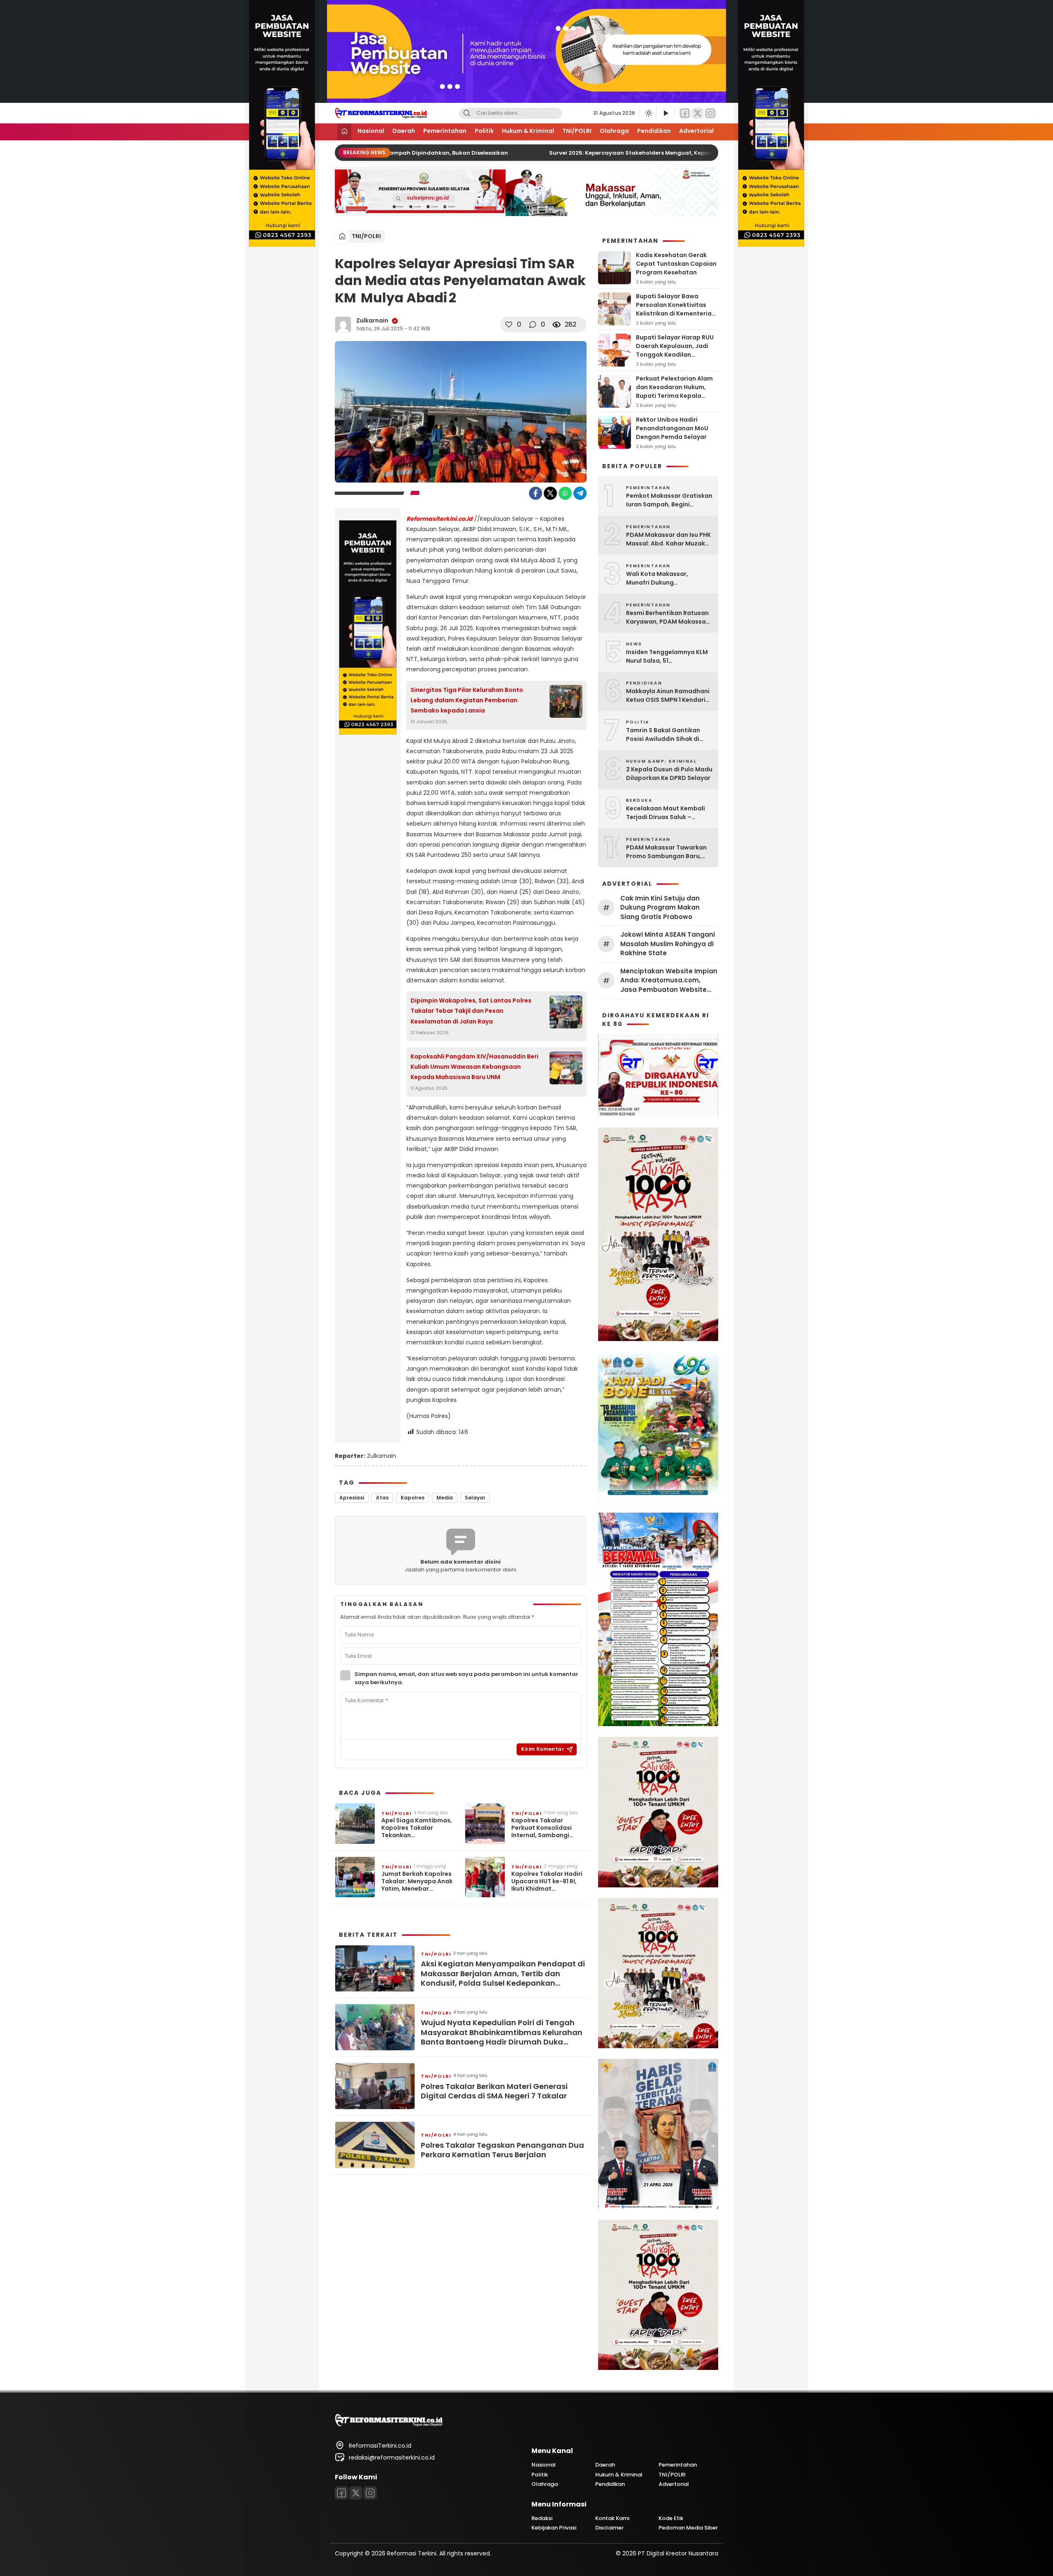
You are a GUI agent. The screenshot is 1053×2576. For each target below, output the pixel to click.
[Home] (344, 132)
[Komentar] (533, 325)
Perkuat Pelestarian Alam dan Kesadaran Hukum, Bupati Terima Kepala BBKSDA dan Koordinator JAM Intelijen (674, 396)
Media (445, 1498)
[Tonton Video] (666, 113)
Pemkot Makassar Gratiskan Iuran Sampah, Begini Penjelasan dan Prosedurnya (669, 500)
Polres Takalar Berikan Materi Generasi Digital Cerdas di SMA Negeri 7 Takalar (494, 2091)
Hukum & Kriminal (528, 131)
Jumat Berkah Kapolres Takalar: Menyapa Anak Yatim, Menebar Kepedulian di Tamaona (417, 1881)
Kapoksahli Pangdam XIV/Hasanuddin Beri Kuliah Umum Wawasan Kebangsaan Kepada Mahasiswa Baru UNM (474, 1067)
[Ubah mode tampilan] (648, 113)
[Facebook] (685, 113)
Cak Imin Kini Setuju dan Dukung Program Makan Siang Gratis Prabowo (660, 907)
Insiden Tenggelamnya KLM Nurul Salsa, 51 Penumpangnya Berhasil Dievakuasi (667, 657)
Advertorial (696, 131)
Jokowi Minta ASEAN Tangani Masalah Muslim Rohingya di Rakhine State (668, 944)
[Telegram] (580, 493)
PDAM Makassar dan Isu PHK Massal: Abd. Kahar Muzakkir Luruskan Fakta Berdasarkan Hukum (669, 539)
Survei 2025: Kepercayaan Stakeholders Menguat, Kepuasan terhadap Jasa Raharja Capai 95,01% (669, 153)
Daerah (404, 131)
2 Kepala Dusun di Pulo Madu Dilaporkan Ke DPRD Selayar (669, 774)
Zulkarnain (372, 320)
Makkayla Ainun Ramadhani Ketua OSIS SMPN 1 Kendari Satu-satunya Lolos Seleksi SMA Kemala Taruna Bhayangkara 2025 (668, 696)
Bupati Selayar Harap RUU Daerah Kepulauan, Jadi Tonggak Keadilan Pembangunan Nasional (675, 350)
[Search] (467, 113)
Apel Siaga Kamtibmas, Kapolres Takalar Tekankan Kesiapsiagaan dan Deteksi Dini (417, 1828)
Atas (382, 1498)
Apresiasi (352, 1498)
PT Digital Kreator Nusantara (678, 2553)
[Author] (343, 325)
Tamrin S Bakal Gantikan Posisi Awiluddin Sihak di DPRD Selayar (663, 735)
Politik (484, 131)
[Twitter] (698, 113)
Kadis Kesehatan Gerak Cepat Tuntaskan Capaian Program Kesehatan (676, 264)
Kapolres (413, 1498)
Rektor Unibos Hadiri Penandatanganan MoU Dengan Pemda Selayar (672, 428)
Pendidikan (654, 131)
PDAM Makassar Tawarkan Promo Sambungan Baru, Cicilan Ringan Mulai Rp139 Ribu (666, 852)
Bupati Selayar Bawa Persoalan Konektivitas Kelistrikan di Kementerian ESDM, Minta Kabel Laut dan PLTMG (676, 313)
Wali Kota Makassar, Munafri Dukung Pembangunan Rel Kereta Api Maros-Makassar (664, 578)
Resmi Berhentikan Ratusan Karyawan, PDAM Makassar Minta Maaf (667, 617)
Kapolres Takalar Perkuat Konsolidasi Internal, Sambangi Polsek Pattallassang (544, 1828)
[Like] (509, 325)
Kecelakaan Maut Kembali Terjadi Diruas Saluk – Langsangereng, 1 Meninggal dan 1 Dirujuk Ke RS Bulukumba (669, 813)
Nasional (371, 131)
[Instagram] (710, 113)
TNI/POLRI (577, 131)
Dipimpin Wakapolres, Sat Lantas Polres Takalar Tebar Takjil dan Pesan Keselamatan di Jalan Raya (471, 1011)
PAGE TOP (1023, 2491)
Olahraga (614, 131)
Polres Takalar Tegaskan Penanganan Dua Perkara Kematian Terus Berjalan (502, 2150)
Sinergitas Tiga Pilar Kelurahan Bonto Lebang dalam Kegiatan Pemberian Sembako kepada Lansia (467, 700)
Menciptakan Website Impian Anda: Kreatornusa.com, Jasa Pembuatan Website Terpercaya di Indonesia (669, 981)
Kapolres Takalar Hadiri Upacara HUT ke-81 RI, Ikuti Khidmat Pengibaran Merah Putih (548, 1881)
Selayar (475, 1498)
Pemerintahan (445, 131)
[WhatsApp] (565, 493)
